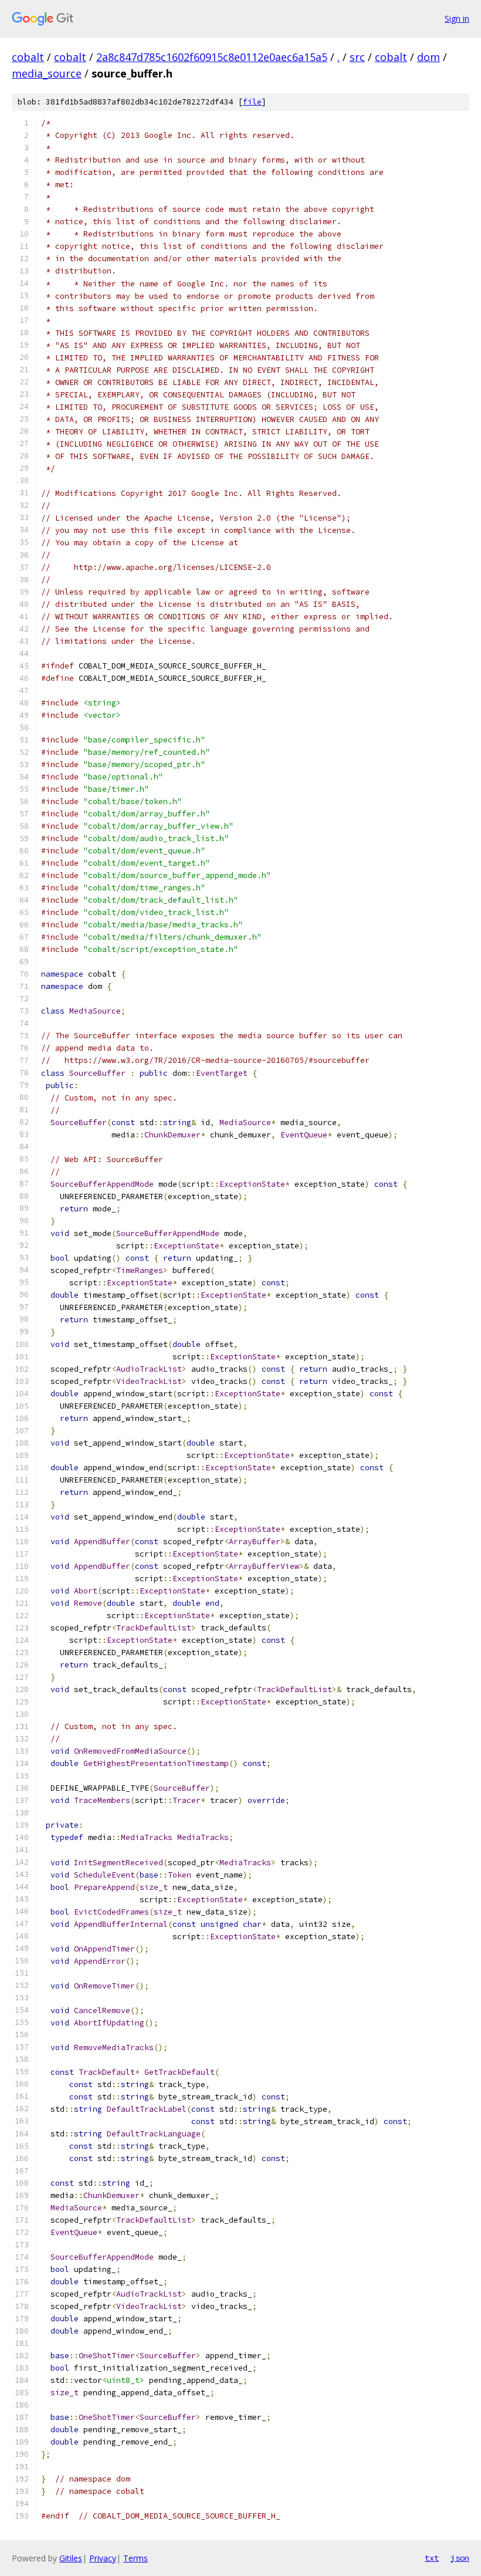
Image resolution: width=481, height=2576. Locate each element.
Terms (136, 2558)
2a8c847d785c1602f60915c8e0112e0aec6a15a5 (212, 57)
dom (429, 57)
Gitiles (71, 2558)
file (252, 102)
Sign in (457, 18)
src (357, 57)
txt (432, 2558)
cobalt (28, 57)
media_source (47, 73)
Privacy (103, 2558)
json (460, 2558)
